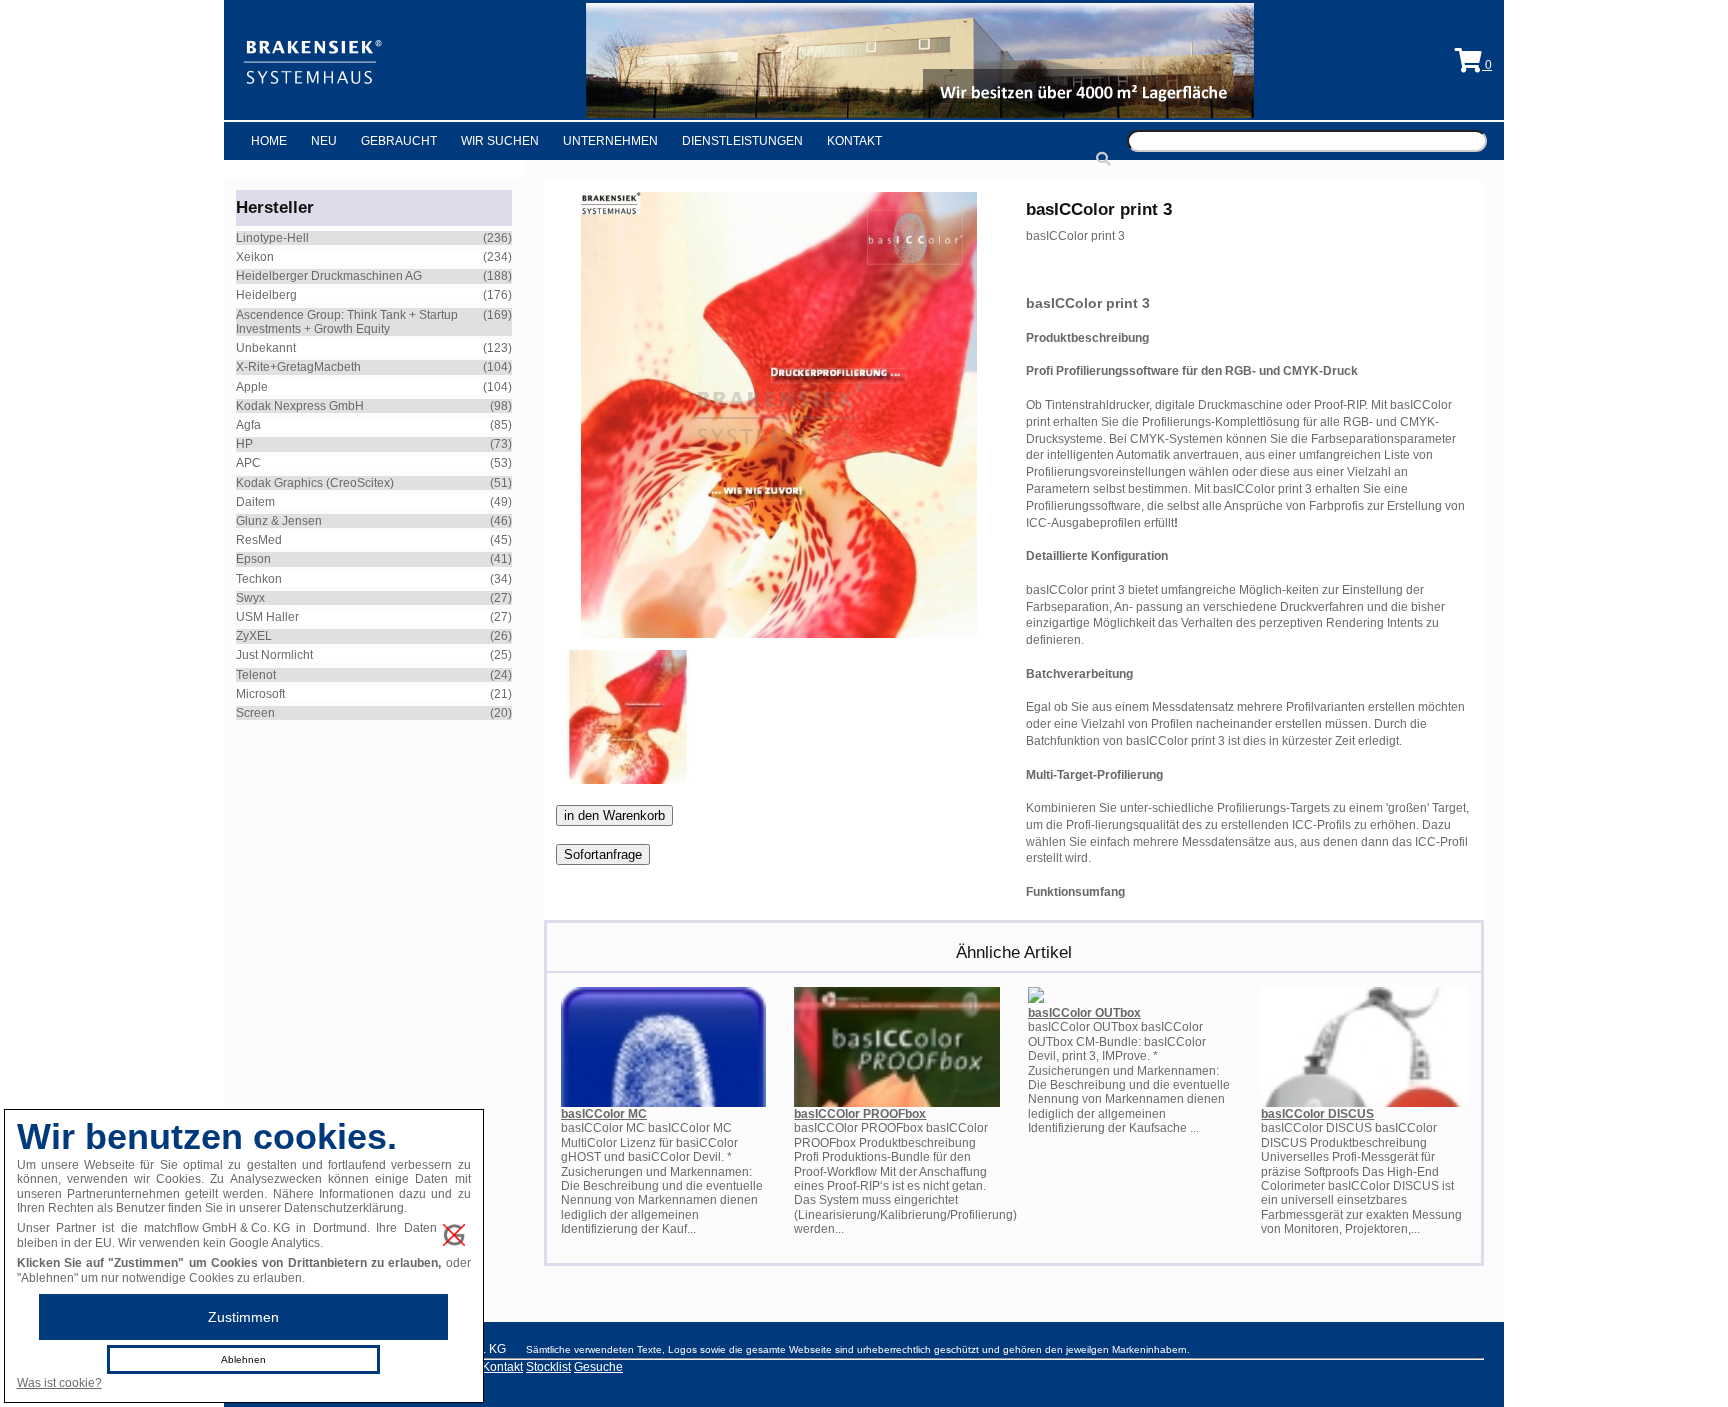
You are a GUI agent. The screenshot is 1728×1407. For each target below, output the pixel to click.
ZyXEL (254, 636)
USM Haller (267, 617)
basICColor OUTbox (1084, 1013)
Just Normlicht (274, 655)
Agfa (248, 425)
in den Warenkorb (614, 815)
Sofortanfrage (603, 854)
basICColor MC (604, 1114)
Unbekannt (266, 348)
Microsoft (260, 694)
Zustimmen (243, 1317)
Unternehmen (610, 141)
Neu (324, 141)
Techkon (259, 579)
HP (244, 444)
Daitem (255, 502)
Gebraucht (399, 141)
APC (248, 463)
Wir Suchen (500, 141)
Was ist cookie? (59, 1383)
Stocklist (548, 1367)
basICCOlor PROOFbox (860, 1114)
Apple (252, 387)
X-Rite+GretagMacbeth (298, 367)
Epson (253, 559)
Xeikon (255, 257)
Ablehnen (243, 1359)
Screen (255, 713)
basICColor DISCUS (1317, 1114)
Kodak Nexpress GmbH (300, 406)
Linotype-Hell (272, 238)
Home (269, 141)
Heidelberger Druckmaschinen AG (329, 276)
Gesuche (598, 1367)
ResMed (259, 540)
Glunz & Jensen (279, 521)
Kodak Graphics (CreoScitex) (315, 483)
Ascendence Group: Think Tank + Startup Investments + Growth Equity (347, 322)
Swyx (250, 598)
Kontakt (854, 141)
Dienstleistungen (742, 141)
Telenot (256, 675)
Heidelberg (266, 295)
